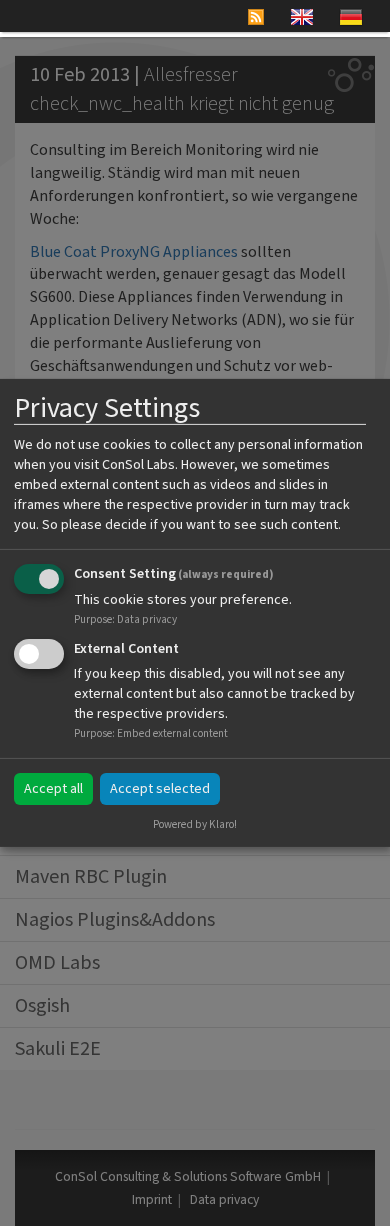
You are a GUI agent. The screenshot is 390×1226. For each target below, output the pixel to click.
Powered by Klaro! (195, 824)
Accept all (53, 789)
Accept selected (160, 789)
